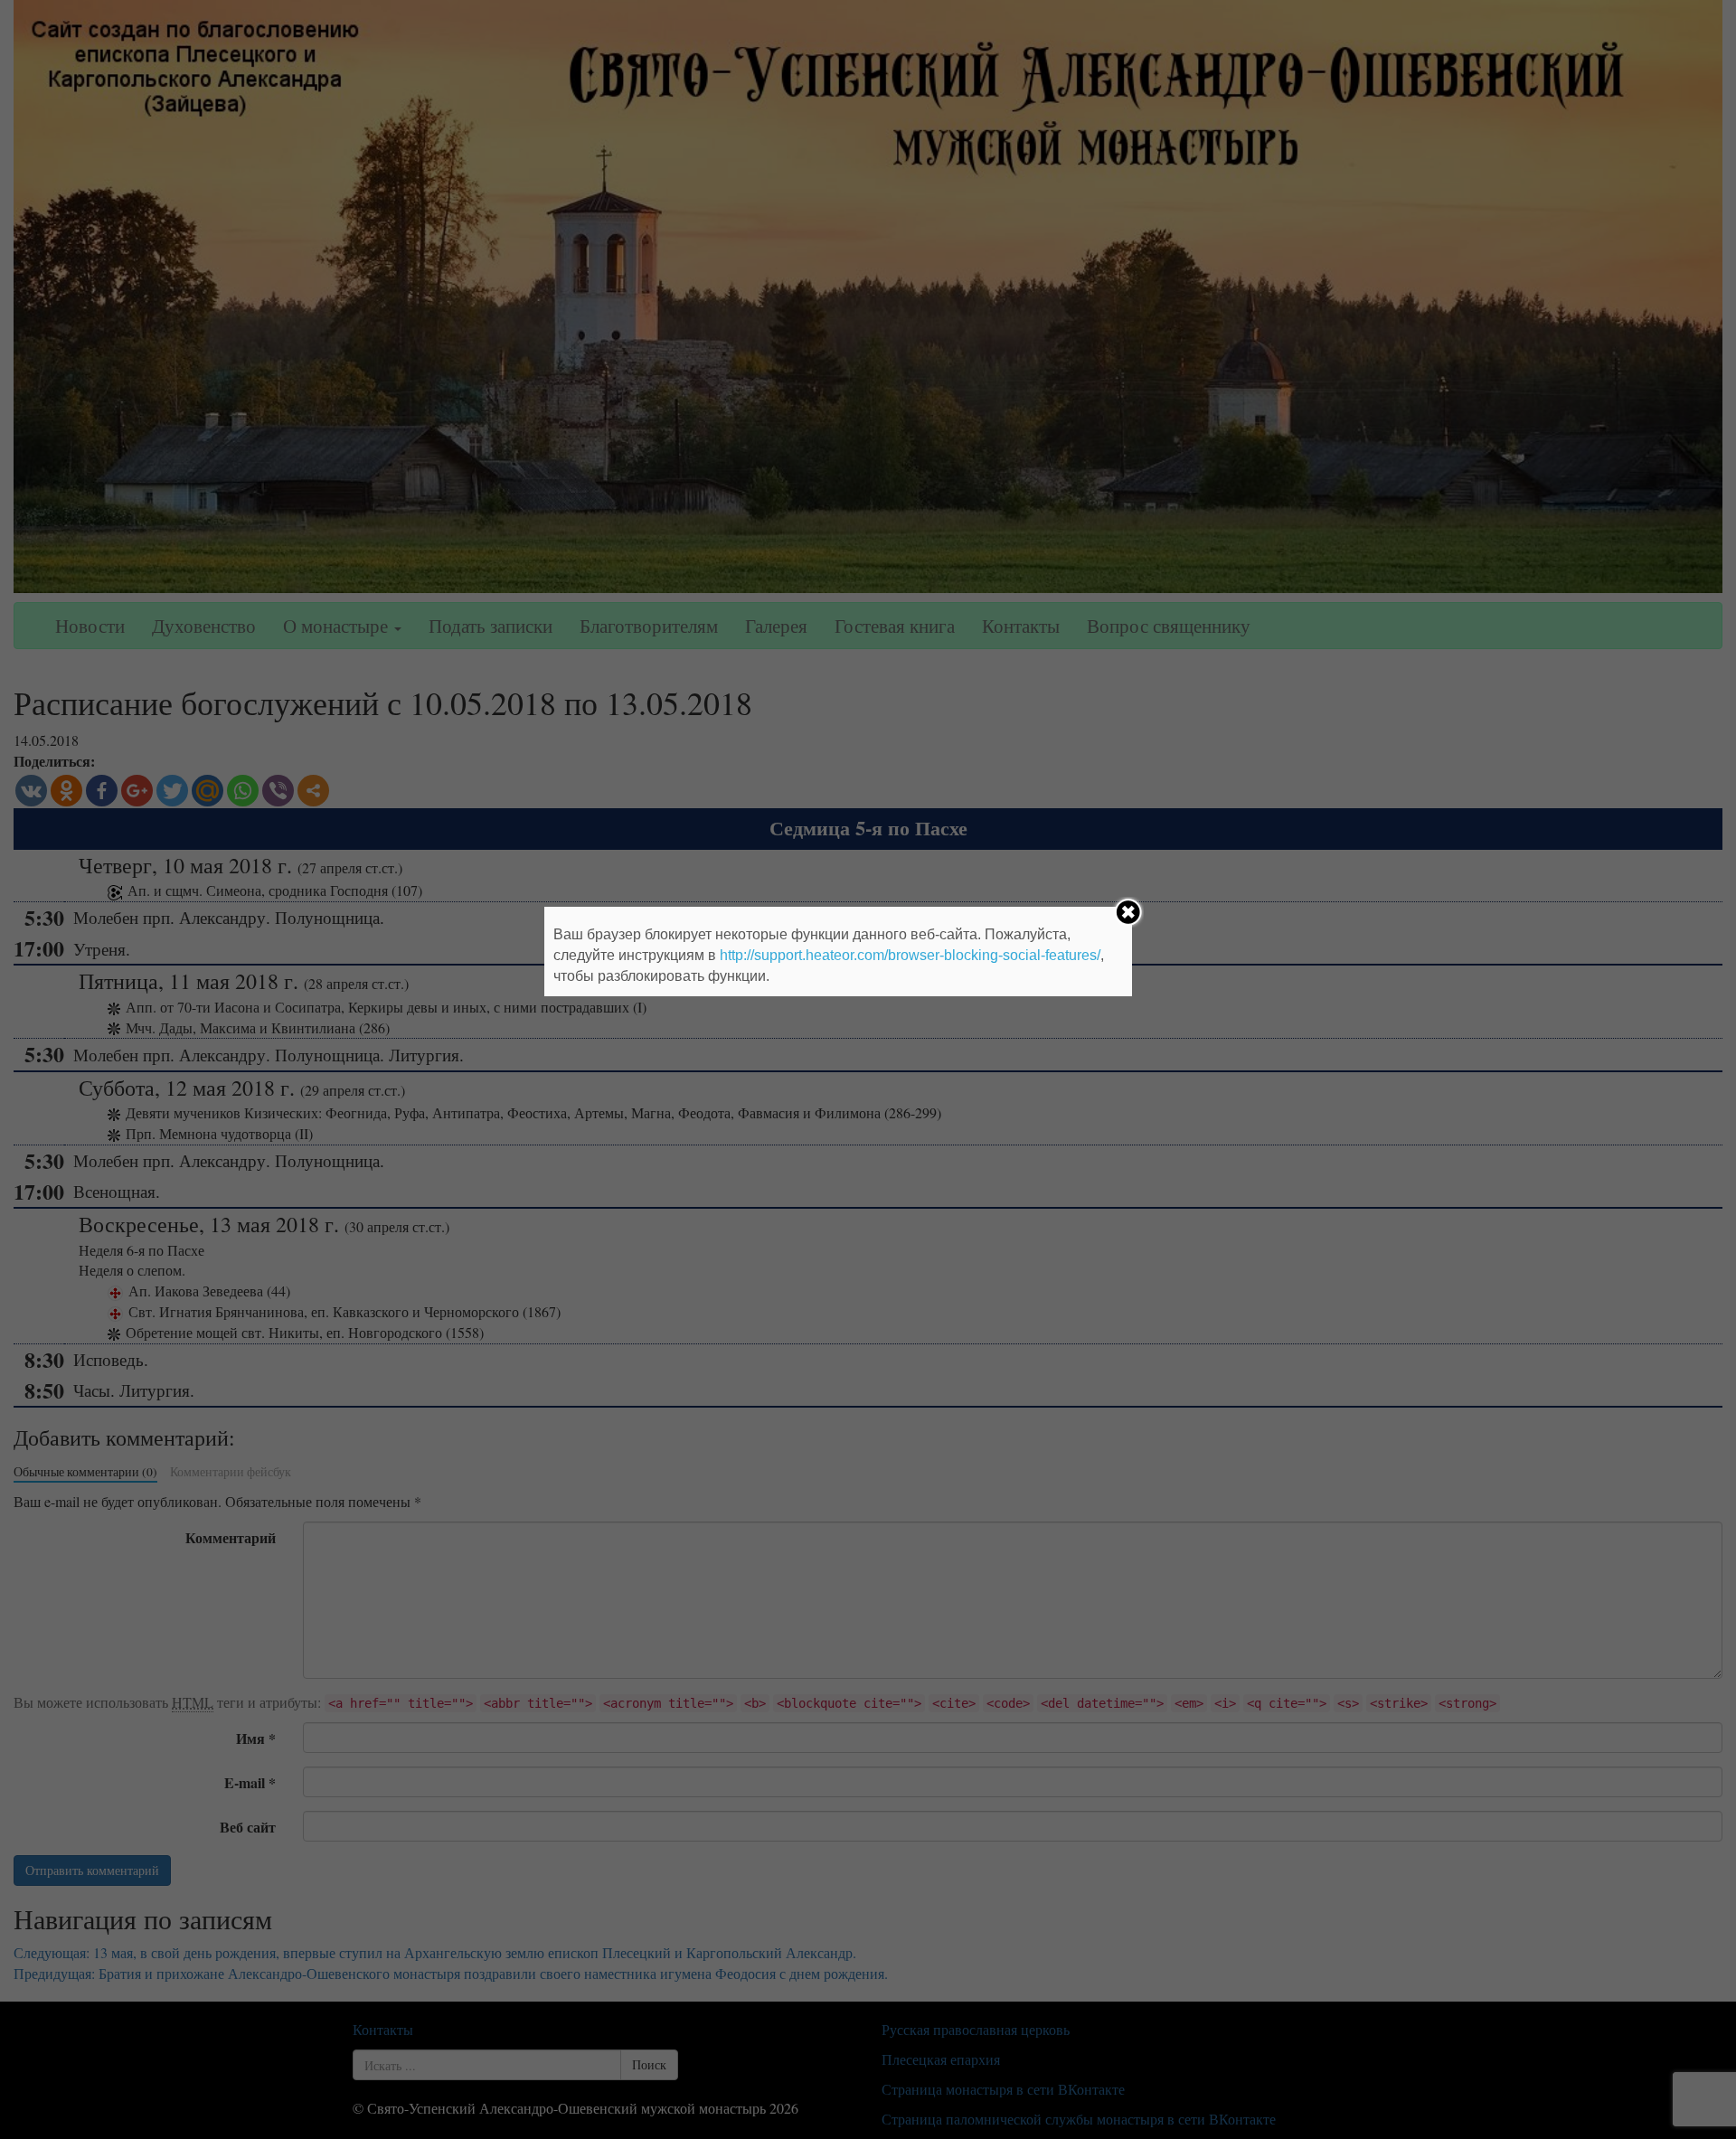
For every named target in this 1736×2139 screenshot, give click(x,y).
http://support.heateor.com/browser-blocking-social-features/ (910, 955)
